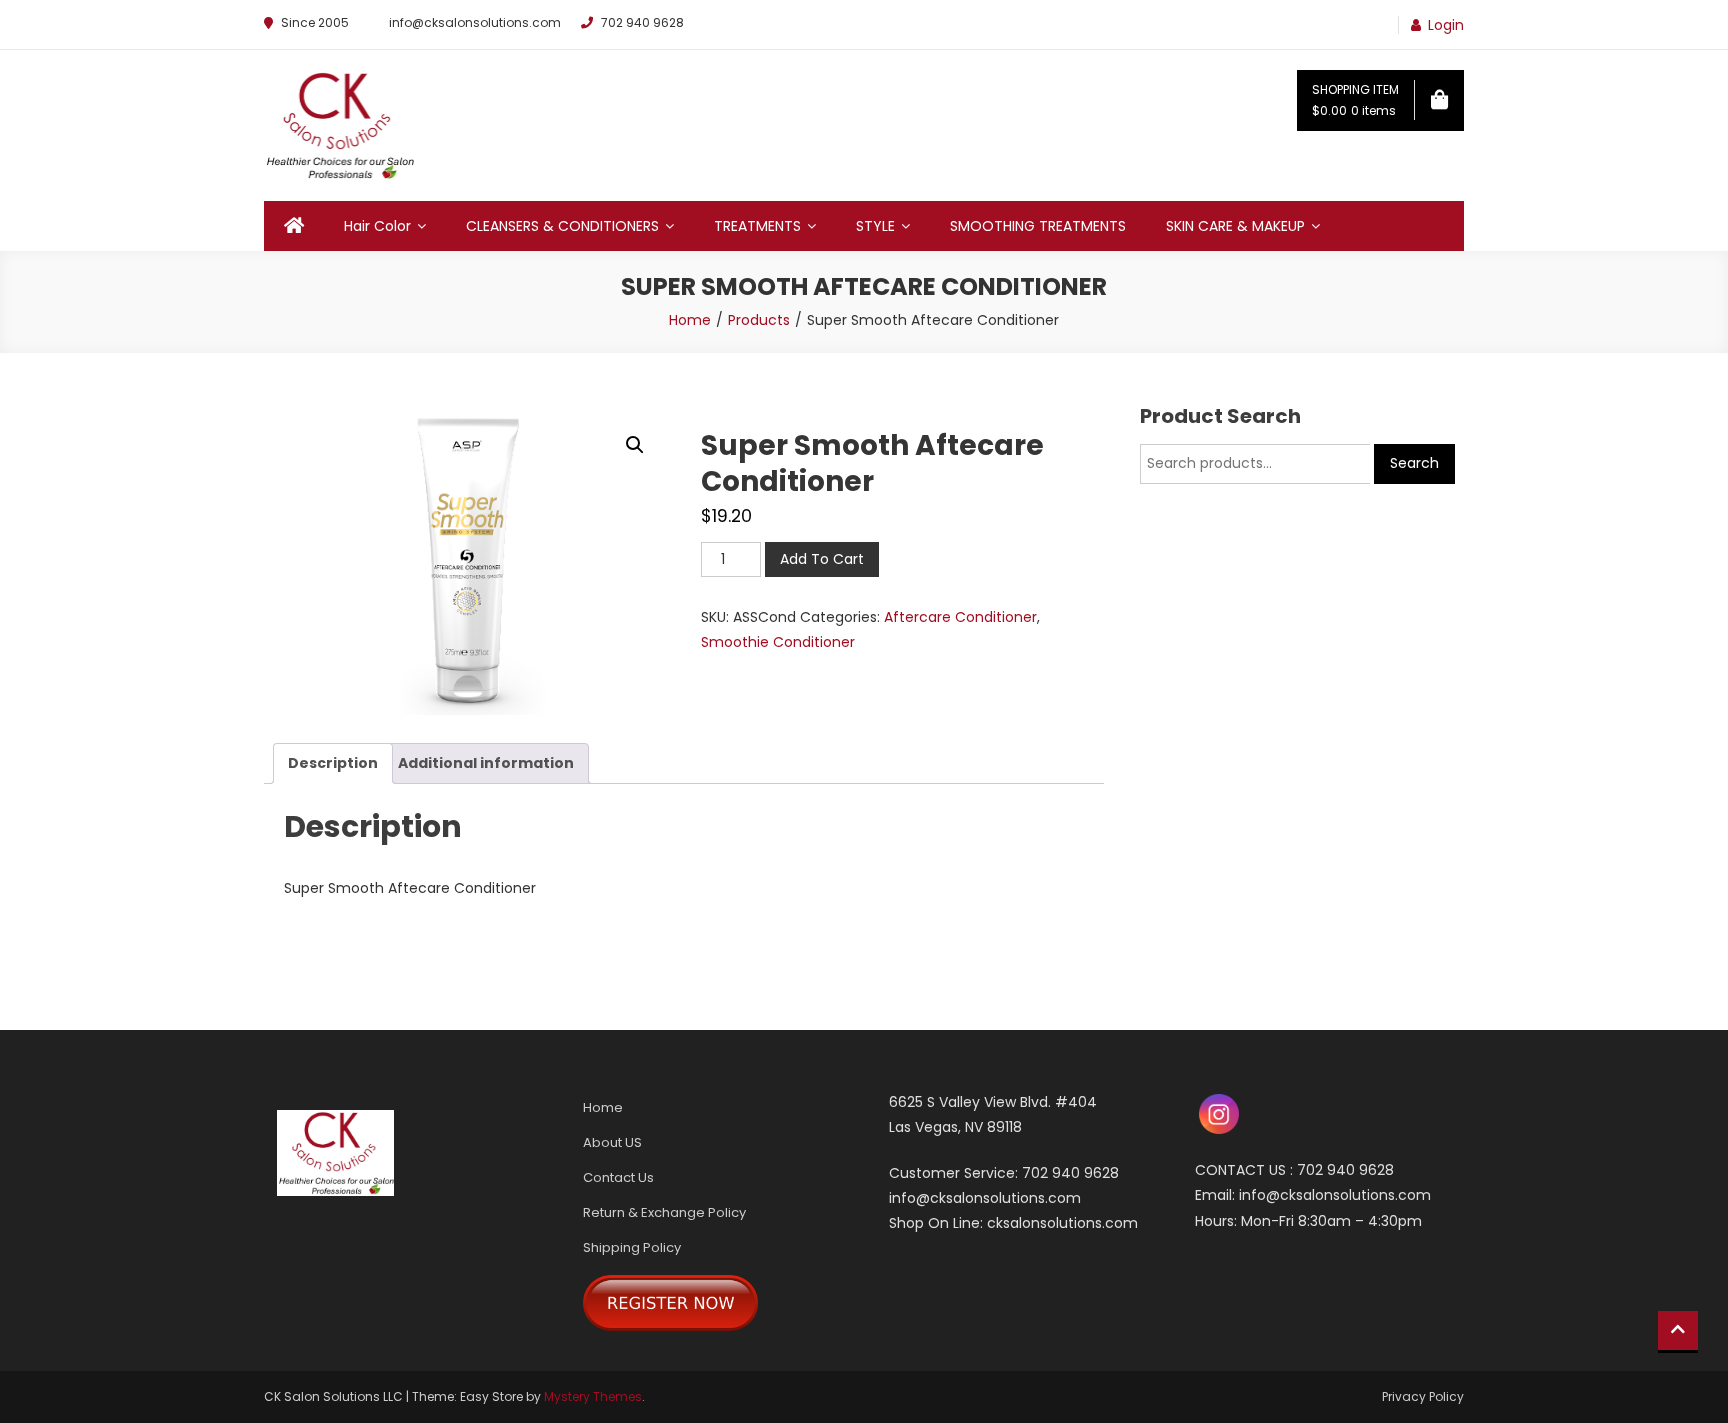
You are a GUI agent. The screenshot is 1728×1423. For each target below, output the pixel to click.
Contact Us (618, 1177)
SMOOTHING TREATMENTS (1038, 226)
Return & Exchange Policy (664, 1212)
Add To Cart (822, 559)
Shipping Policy (632, 1247)
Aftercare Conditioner (960, 617)
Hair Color (377, 226)
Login (1446, 25)
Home (603, 1107)
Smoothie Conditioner (778, 642)
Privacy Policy (1423, 1396)
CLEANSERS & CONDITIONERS (562, 226)
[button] (635, 445)
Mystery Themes (593, 1396)
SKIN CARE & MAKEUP (1235, 226)
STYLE (875, 226)
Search (1414, 463)
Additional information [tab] (486, 763)
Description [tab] (333, 763)
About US (612, 1142)
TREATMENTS (757, 226)
